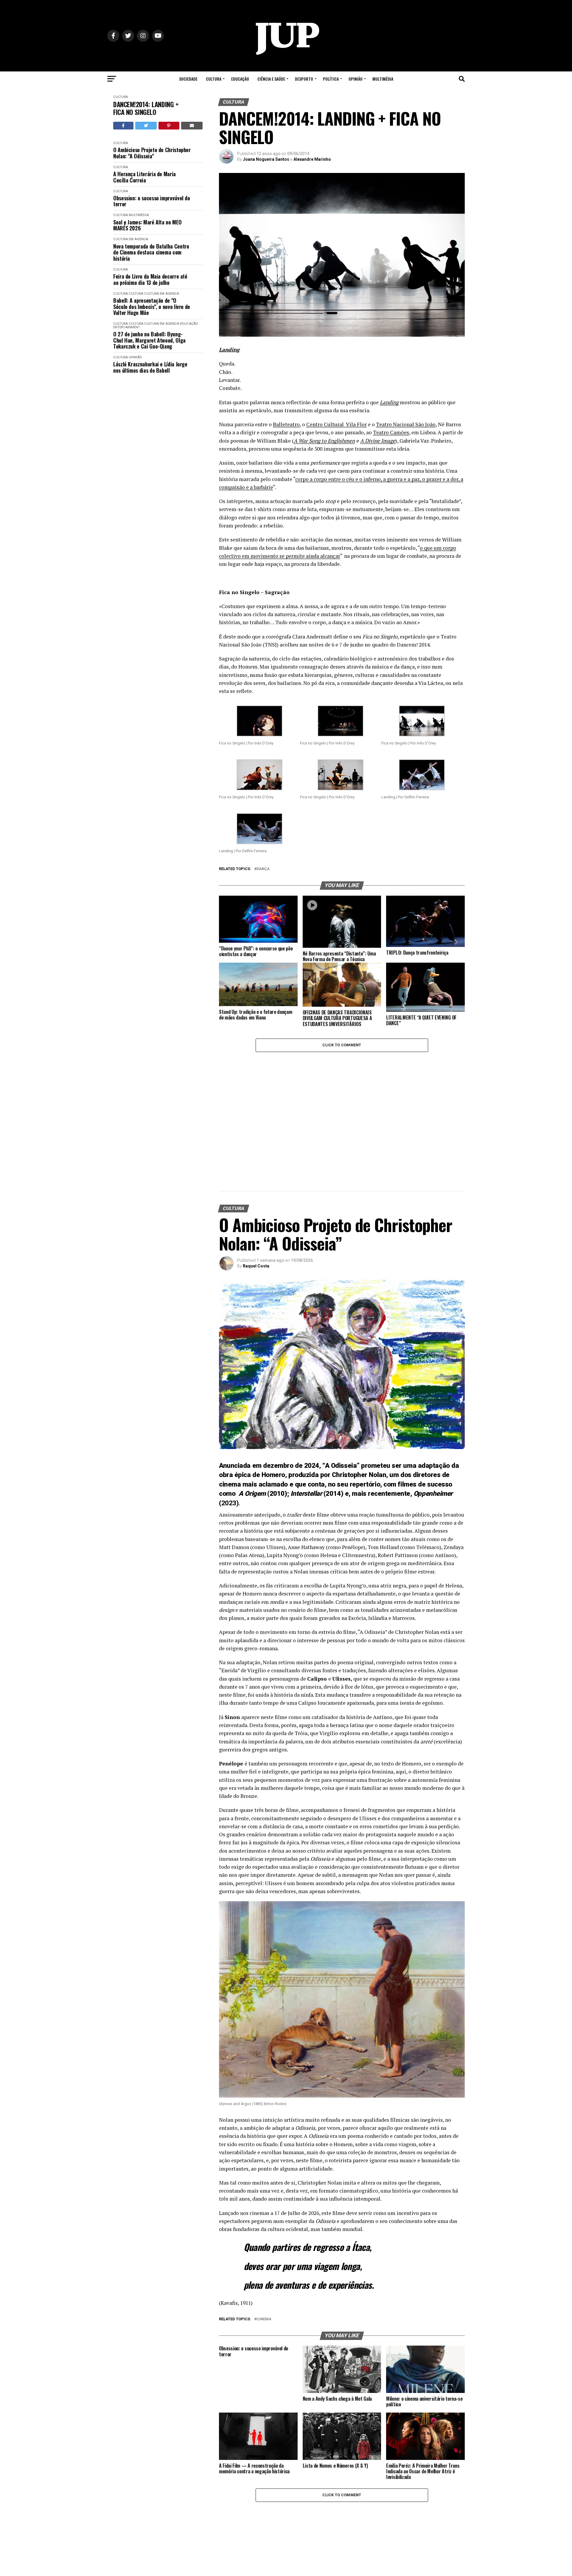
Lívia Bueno (254, 2491)
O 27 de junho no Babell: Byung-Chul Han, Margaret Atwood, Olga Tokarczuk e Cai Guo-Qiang (149, 340)
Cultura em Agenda (131, 239)
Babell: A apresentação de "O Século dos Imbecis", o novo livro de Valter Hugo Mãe (152, 307)
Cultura (214, 79)
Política (331, 79)
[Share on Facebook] (123, 126)
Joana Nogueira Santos (266, 159)
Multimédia (383, 79)
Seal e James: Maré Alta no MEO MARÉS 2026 (147, 225)
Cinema (264, 2207)
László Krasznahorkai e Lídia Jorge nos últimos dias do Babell (150, 367)
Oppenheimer (433, 1381)
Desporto (304, 79)
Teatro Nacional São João (406, 424)
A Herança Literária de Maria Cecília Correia (144, 177)
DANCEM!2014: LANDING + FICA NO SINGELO (146, 108)
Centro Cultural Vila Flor (336, 424)
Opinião (356, 79)
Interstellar (306, 1381)
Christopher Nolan (359, 1362)
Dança (263, 869)
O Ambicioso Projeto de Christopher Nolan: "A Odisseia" (152, 153)
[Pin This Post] (169, 126)
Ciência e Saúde (271, 79)
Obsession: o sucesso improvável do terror (152, 201)
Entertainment (127, 327)
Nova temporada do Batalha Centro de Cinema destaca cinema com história (151, 252)
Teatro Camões (391, 432)
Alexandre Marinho (312, 159)
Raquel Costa (256, 1153)
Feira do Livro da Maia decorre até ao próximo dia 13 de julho (150, 279)
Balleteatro (286, 424)
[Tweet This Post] (146, 126)
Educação (240, 79)
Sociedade (188, 79)
